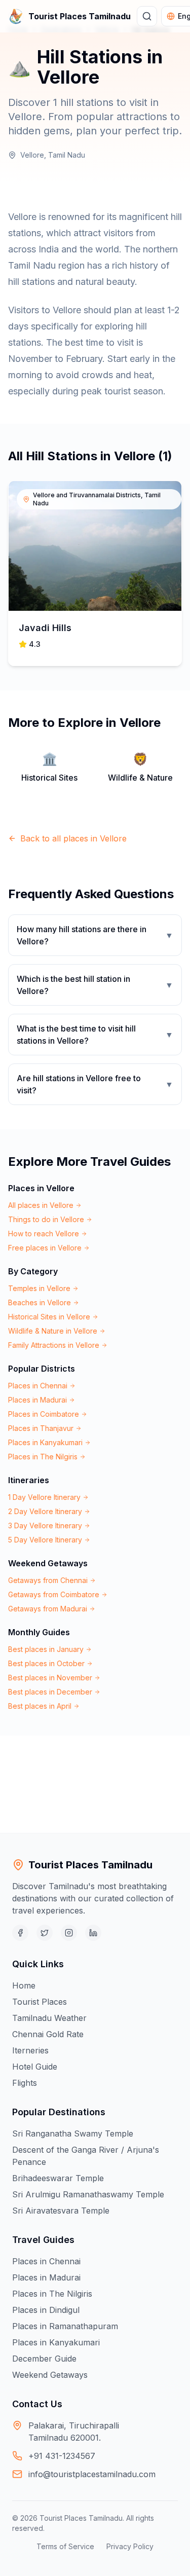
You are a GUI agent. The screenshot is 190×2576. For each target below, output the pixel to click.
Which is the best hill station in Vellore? (95, 985)
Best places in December (50, 1692)
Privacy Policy (130, 2546)
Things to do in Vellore (46, 1219)
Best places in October (46, 1663)
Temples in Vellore (39, 1288)
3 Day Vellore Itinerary (45, 1525)
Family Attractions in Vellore (54, 1345)
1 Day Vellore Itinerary (44, 1497)
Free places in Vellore (45, 1248)
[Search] (147, 16)
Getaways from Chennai (48, 1580)
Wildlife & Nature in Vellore (53, 1331)
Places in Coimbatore (44, 1414)
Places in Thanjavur (41, 1428)
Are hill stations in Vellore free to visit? (95, 1084)
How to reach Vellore (44, 1234)
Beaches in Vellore (40, 1302)
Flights (25, 2083)
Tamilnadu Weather (49, 2018)
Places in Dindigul (46, 2310)
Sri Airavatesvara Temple (61, 2211)
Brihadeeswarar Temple (58, 2178)
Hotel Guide (35, 2067)
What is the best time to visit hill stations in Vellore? (95, 1035)
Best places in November (50, 1678)
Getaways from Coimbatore (54, 1594)
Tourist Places (40, 2002)
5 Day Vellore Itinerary (45, 1540)
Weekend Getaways (50, 2375)
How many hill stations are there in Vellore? (95, 935)
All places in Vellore (41, 1205)
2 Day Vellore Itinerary (45, 1511)
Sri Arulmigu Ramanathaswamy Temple (88, 2194)
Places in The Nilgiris (43, 1457)
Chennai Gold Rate (48, 2034)
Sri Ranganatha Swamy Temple (73, 2133)
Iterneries (30, 2050)
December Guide (44, 2359)
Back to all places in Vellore (73, 838)
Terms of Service (65, 2546)
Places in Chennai (38, 1386)
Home (24, 1985)
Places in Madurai (37, 1400)
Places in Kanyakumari (45, 1442)
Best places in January (46, 1649)
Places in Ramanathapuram (65, 2326)
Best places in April (40, 1706)
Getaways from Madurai (48, 1609)
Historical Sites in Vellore (49, 1317)
